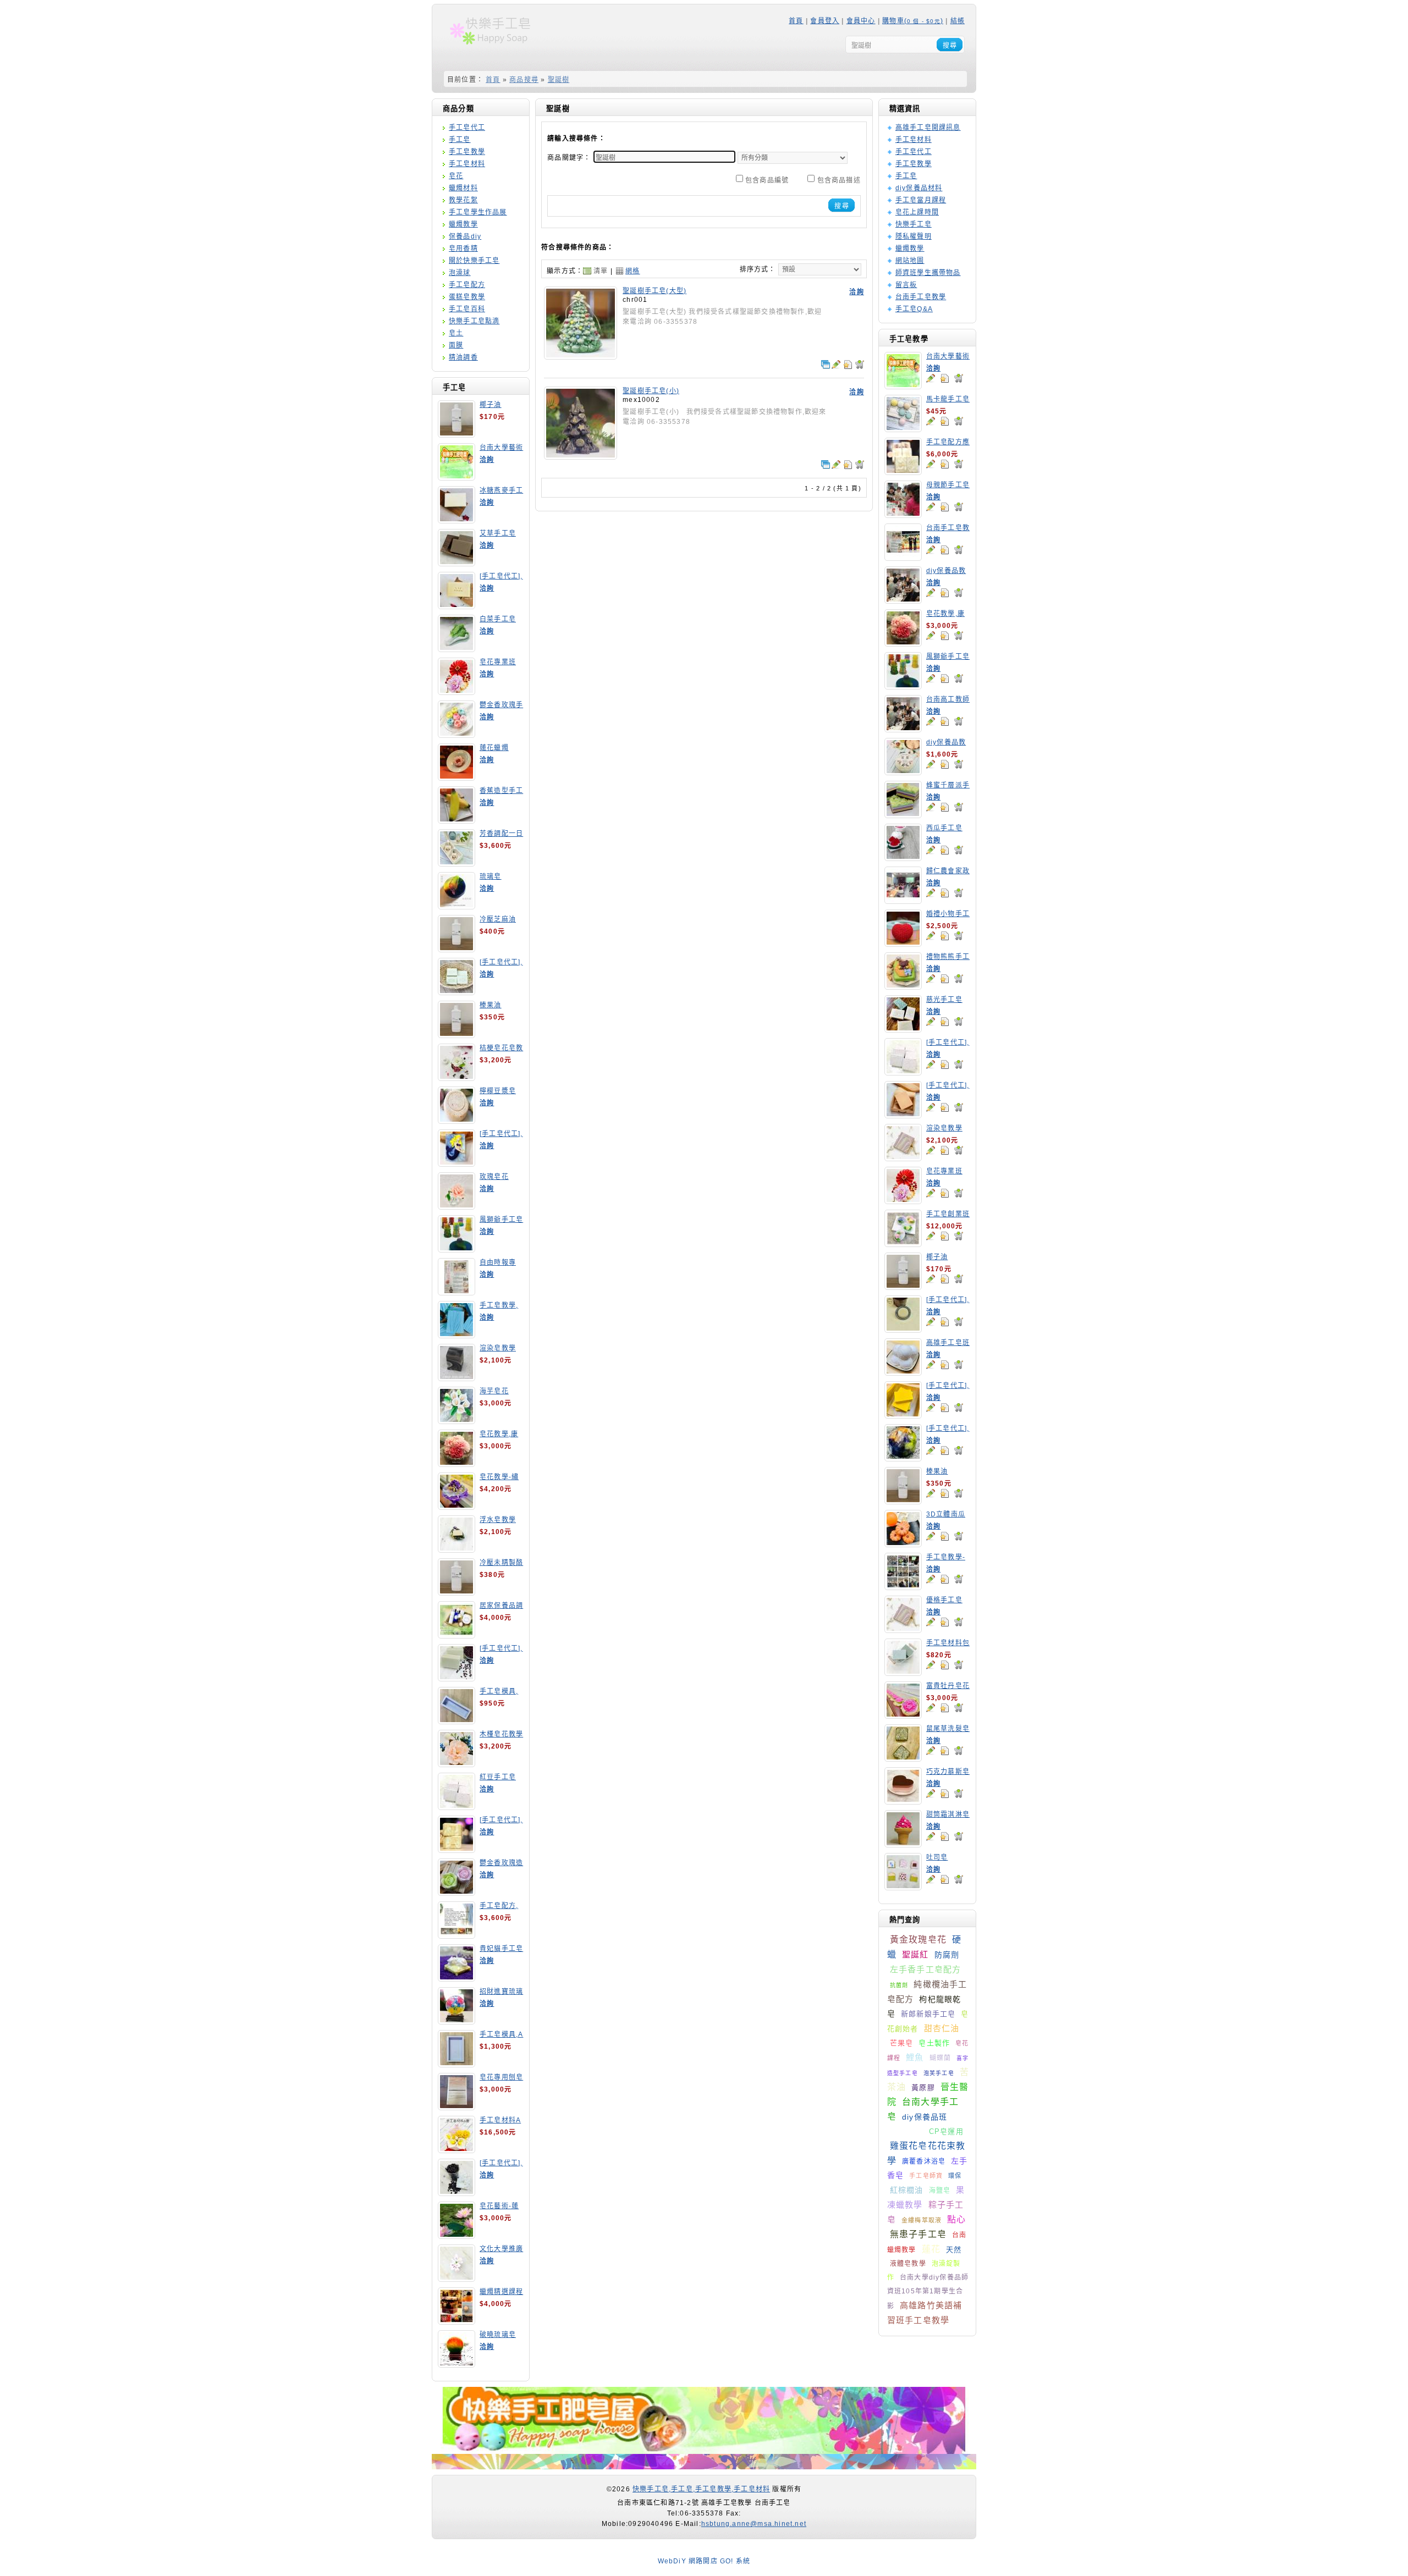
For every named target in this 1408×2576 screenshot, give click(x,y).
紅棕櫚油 (907, 2190)
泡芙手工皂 (939, 2073)
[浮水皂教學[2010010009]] (457, 1549)
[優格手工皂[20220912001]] (903, 1629)
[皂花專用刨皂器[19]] (457, 2106)
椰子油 (491, 405)
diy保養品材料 (919, 188)
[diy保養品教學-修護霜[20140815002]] (903, 771)
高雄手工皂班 (948, 1343)
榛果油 (491, 1005)
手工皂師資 (926, 2176)
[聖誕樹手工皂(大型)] (581, 356)
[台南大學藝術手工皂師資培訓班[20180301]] (457, 477)
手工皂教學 (467, 152)
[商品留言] (931, 378)
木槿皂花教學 (501, 1734)
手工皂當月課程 (921, 200)
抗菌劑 (899, 1985)
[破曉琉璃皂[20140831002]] (457, 2364)
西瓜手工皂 (944, 828)
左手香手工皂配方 (926, 1969)
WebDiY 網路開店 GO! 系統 (704, 2561)
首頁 (796, 21)
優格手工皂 (944, 1600)
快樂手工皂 (914, 224)
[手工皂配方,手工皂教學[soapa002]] (457, 1935)
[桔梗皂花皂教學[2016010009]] (457, 1077)
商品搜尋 (524, 80)
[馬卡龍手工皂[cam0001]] (903, 428)
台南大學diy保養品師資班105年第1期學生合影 (928, 2292)
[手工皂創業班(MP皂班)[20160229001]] (903, 1243)
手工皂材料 (467, 164)
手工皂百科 (467, 309)
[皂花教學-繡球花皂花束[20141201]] (457, 1506)
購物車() (913, 21)
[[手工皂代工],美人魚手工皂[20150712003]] (457, 1163)
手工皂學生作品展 (478, 212)
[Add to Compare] (826, 365)
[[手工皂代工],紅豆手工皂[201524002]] (903, 1072)
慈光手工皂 (944, 1000)
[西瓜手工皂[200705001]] (903, 857)
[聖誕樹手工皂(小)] (581, 456)
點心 (956, 2219)
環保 (955, 2176)
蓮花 (931, 2249)
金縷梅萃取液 (922, 2220)
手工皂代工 (467, 128)
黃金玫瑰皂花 (918, 1940)
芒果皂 (902, 2043)
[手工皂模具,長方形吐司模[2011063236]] (457, 1720)
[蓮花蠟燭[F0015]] (457, 777)
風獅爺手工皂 (501, 1220)
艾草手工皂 (498, 533)
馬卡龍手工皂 (948, 399)
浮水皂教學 (498, 1520)
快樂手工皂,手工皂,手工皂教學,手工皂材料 (701, 2489)
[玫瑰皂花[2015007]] (457, 1206)
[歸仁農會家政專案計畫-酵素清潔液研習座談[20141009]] (903, 900)
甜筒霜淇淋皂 (948, 1814)
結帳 (958, 21)
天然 (954, 2250)
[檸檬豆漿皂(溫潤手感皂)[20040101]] (457, 1120)
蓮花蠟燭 (494, 748)
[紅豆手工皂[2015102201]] (457, 1806)
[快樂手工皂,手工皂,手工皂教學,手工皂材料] (497, 48)
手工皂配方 (467, 285)
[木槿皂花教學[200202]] (457, 1763)
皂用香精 (463, 249)
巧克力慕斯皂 (948, 1772)
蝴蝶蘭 (941, 2058)
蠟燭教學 (463, 224)
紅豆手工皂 (498, 1777)
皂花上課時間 (917, 212)
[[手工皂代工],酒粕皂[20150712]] (457, 1678)
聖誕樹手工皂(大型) (654, 291)
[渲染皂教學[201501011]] (903, 1157)
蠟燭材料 (463, 188)
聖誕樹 (559, 80)
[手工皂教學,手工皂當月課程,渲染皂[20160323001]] (457, 1334)
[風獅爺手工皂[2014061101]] (457, 1249)
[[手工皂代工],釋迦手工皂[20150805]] (457, 2192)
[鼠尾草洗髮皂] (903, 1758)
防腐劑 (947, 1955)
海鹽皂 (940, 2191)
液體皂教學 (908, 2264)
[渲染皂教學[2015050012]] (457, 1377)
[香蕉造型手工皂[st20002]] (457, 820)
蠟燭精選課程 (501, 2292)
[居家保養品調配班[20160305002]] (457, 1635)
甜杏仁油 (942, 2028)
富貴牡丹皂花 (948, 1686)
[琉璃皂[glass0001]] (457, 906)
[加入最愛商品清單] (944, 378)
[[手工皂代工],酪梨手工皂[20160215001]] (457, 991)
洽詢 (487, 460)
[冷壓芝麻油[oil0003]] (457, 948)
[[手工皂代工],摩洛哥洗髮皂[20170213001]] (903, 1329)
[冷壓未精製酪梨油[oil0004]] (457, 1592)
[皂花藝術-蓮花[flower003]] (457, 2235)
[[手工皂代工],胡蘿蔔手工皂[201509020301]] (903, 1115)
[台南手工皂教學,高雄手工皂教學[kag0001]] (903, 557)
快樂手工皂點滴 (474, 321)
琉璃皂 (491, 876)
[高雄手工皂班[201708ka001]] (903, 1372)
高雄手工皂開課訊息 (928, 128)
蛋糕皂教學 (467, 297)
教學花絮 (463, 200)
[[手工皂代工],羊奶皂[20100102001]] (457, 1849)
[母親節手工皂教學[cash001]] (903, 514)
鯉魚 (915, 2057)
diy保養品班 (925, 2117)
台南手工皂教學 (921, 297)
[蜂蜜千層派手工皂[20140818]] (903, 814)
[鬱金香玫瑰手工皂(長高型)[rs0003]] (457, 734)
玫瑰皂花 (494, 1177)
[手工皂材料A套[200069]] (457, 2149)
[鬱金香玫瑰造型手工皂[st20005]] (457, 1892)
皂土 (456, 333)
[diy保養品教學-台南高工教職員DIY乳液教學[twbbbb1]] (903, 600)
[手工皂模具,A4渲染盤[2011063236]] (457, 2064)
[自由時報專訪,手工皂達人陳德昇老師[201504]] (457, 1292)
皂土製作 (934, 2043)
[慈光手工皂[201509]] (903, 1029)
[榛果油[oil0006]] (457, 1034)
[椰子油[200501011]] (457, 434)
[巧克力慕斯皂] (903, 1801)
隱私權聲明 (914, 236)
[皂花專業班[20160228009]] (457, 691)
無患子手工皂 (918, 2234)
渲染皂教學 (498, 1348)
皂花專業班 (498, 662)
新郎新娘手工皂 (928, 2014)
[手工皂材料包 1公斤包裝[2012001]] (903, 1672)
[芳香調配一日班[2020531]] (457, 863)
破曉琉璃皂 (498, 2335)
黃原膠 (923, 2087)
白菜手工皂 (498, 619)
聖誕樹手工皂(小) (651, 391)
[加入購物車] (959, 378)
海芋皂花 (494, 1391)
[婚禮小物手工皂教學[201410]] (903, 943)
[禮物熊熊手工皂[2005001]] (903, 986)
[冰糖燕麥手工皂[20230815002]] (457, 520)
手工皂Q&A (914, 309)
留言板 (906, 285)
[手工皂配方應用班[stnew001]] (903, 471)
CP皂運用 (946, 2131)
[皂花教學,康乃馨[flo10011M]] (457, 1463)
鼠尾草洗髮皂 (948, 1729)
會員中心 (861, 21)
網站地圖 (910, 261)
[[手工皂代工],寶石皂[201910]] (903, 1458)
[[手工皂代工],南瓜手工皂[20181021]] (903, 1415)
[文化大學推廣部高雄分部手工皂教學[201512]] (457, 2278)
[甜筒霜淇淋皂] (903, 1844)
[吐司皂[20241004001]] (903, 1887)
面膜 (456, 345)
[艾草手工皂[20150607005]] (457, 562)
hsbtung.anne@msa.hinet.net (754, 2524)
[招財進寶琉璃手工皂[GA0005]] (457, 2021)
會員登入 (825, 21)
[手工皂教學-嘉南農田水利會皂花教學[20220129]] (903, 1586)
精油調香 (463, 357)
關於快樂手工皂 (474, 261)
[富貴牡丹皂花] (903, 1715)
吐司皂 (937, 1857)
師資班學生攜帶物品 (928, 273)
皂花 (456, 176)
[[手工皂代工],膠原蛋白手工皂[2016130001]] (457, 605)
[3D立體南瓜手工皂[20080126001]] (903, 1543)
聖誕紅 (915, 1954)
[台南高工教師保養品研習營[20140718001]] (903, 729)
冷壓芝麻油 (498, 919)
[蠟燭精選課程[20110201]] (457, 2321)
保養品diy (465, 236)
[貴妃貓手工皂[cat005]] (457, 1978)
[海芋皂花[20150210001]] (457, 1420)
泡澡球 (460, 273)
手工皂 (460, 140)
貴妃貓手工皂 (501, 1949)
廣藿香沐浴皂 (924, 2161)
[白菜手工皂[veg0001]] (457, 648)
